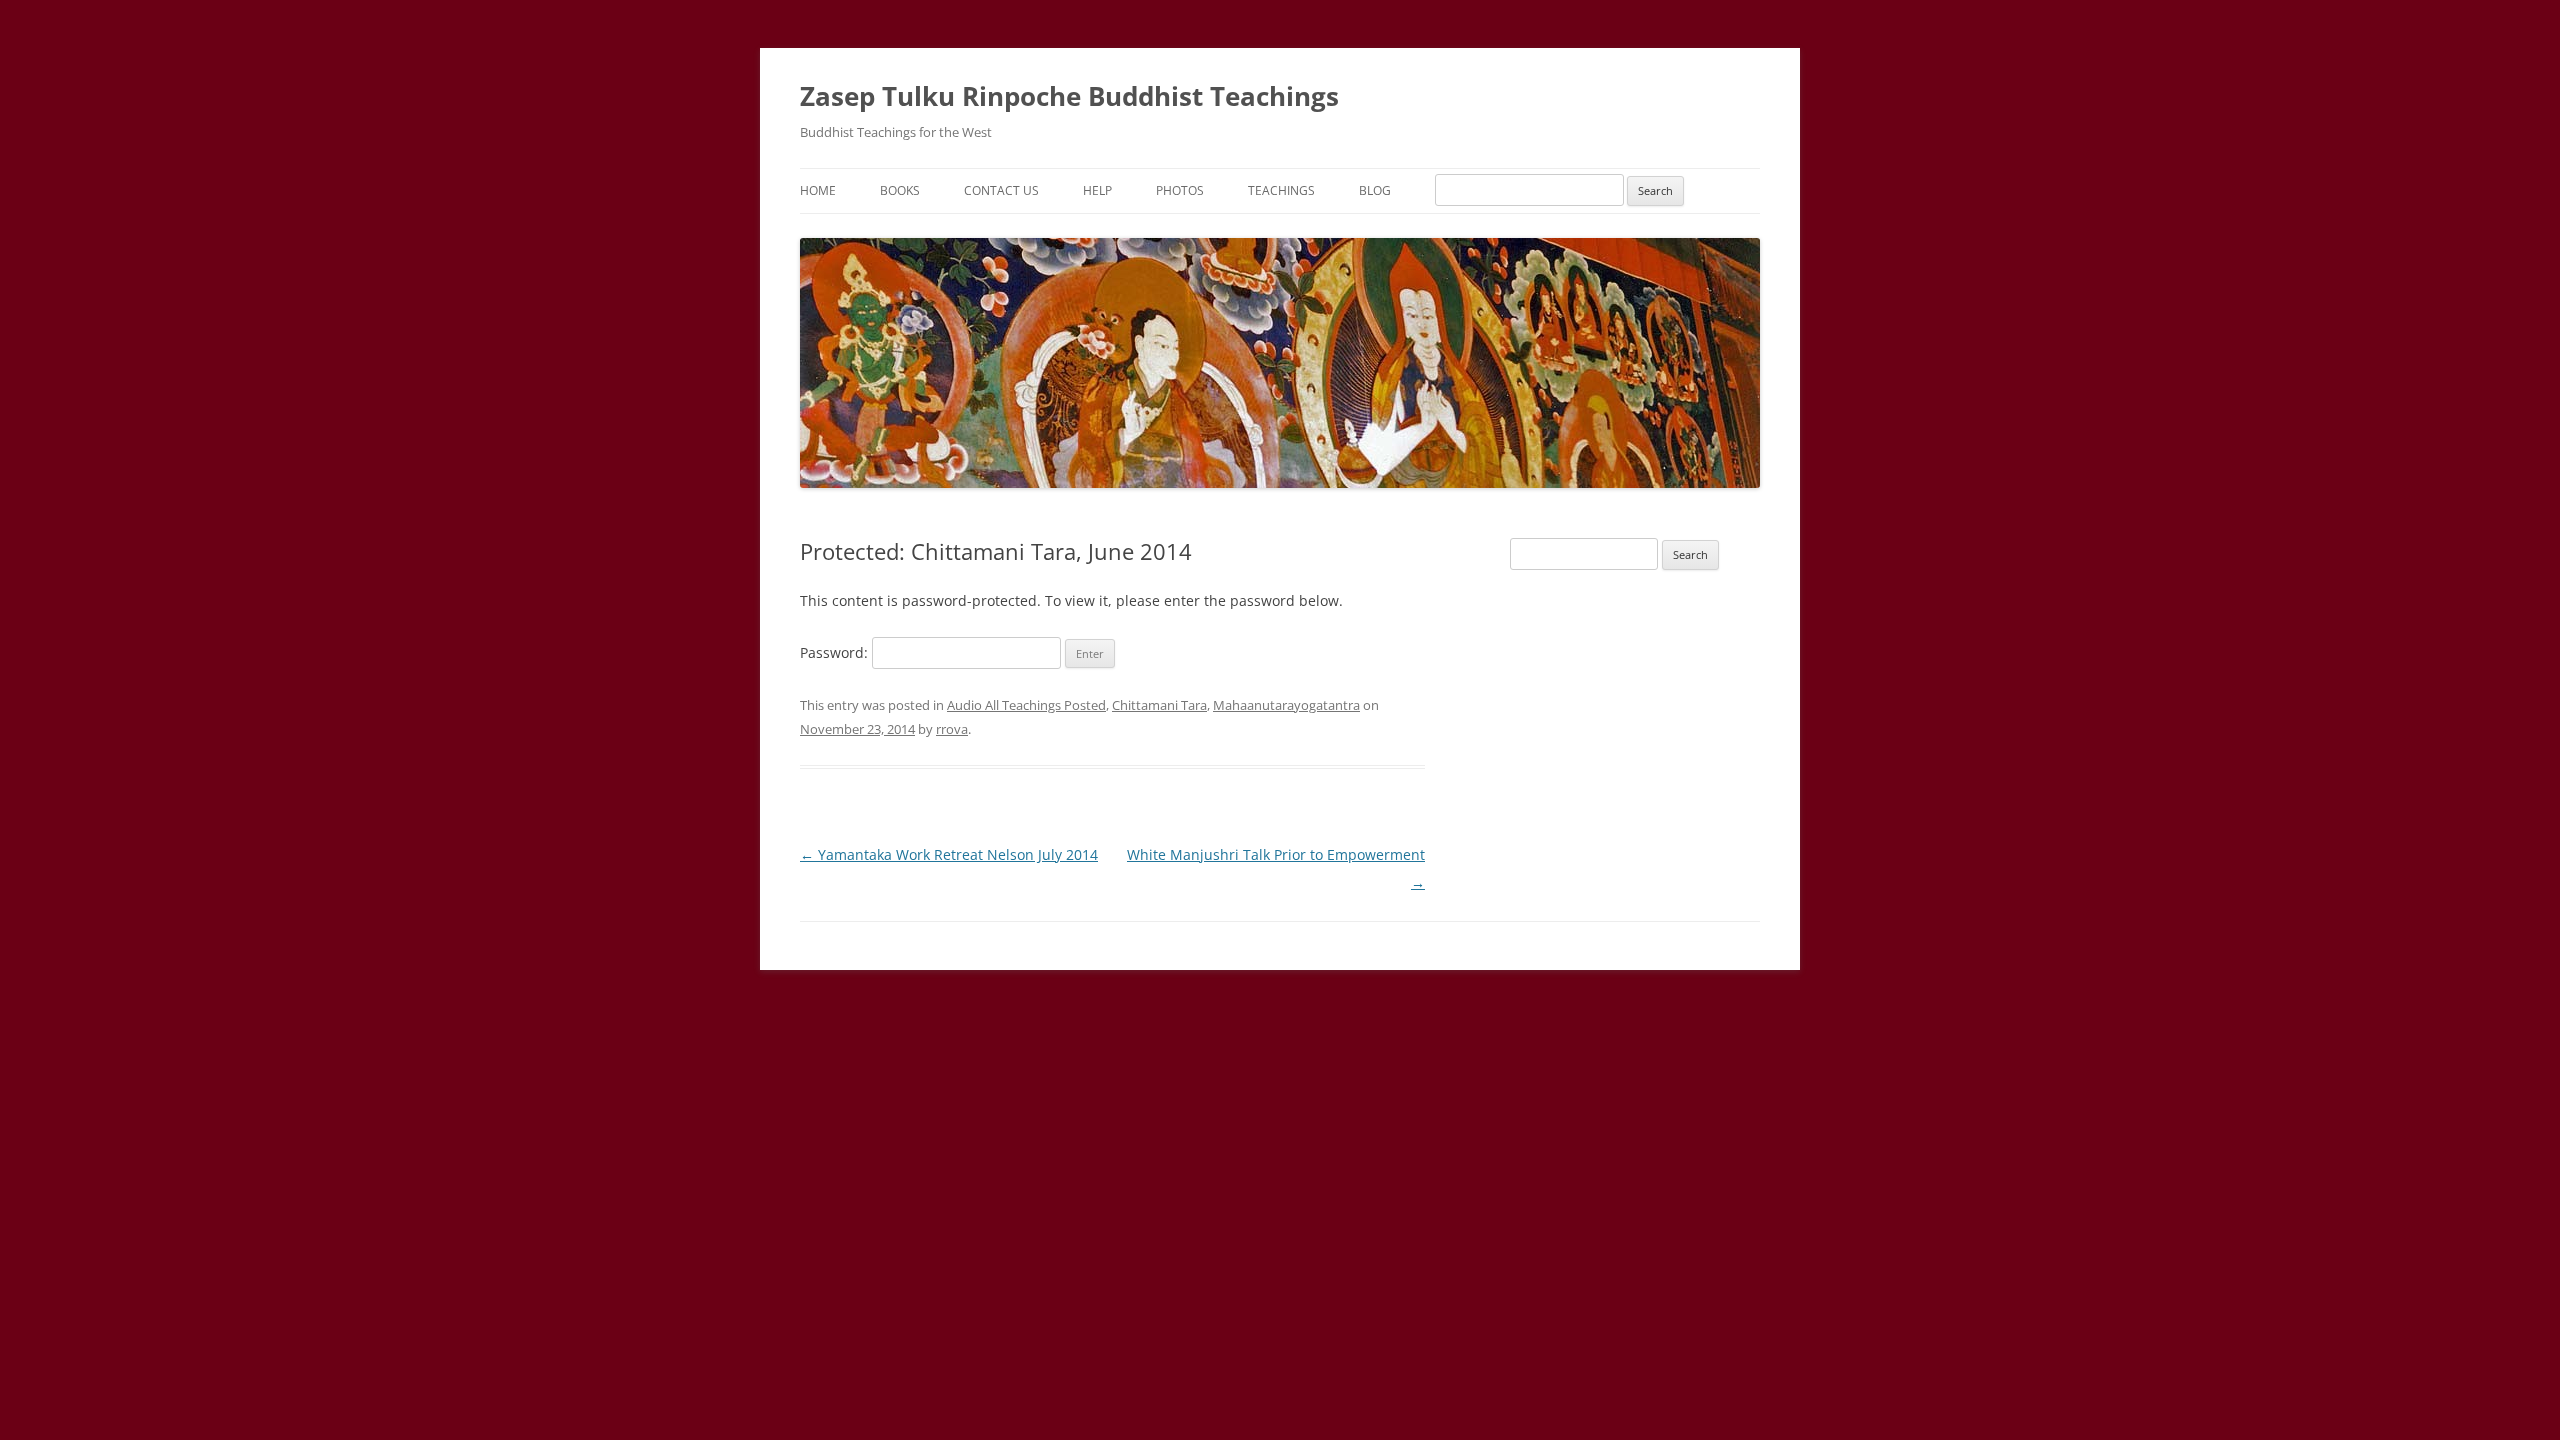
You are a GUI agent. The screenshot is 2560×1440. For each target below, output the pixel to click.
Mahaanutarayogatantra (1286, 705)
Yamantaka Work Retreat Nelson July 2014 (949, 854)
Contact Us (1001, 190)
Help (1097, 190)
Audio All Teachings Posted (1026, 705)
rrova (952, 729)
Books (900, 190)
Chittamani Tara (1159, 705)
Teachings (1281, 190)
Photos (1180, 190)
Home (818, 190)
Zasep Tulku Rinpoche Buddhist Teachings (1069, 96)
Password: (836, 652)
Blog (1375, 190)
